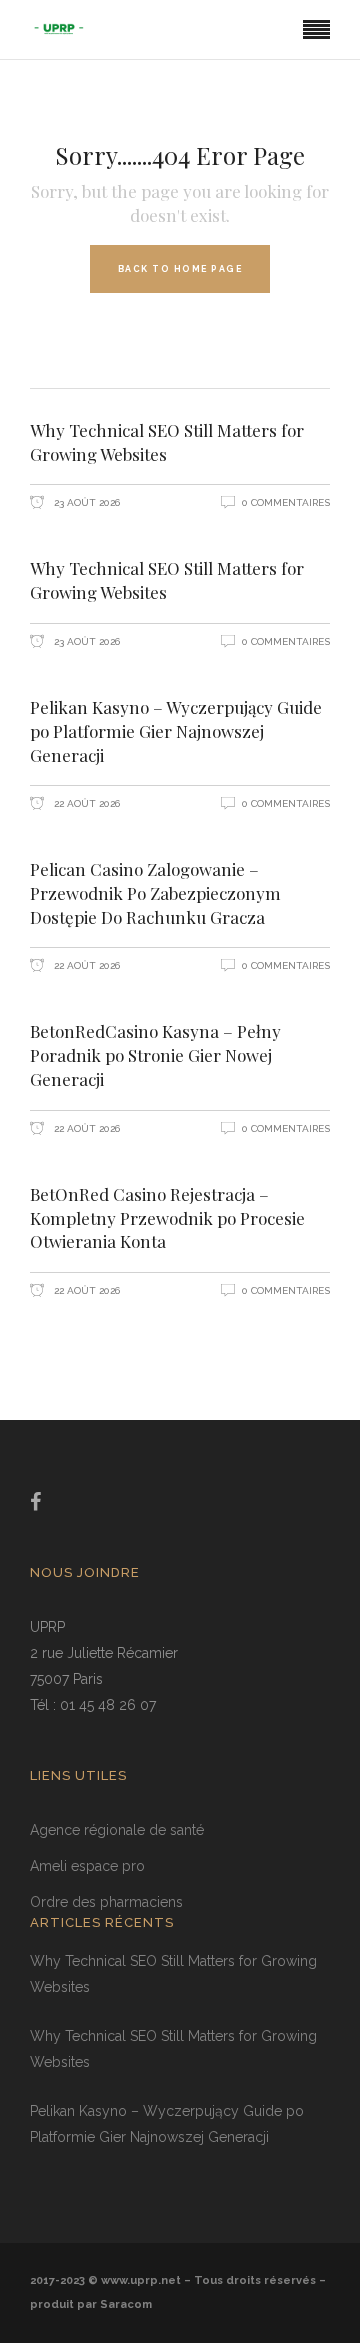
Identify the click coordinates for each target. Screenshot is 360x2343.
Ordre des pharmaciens (106, 1902)
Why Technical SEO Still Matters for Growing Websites (167, 442)
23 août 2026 (85, 502)
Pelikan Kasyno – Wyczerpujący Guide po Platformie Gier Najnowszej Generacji (176, 731)
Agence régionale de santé (117, 1830)
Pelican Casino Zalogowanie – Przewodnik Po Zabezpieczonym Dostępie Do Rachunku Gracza (155, 893)
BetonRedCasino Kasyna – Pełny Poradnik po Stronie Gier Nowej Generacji (155, 1055)
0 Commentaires (286, 502)
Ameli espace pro (87, 1866)
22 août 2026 (85, 803)
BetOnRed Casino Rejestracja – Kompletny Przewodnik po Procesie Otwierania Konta (167, 1218)
